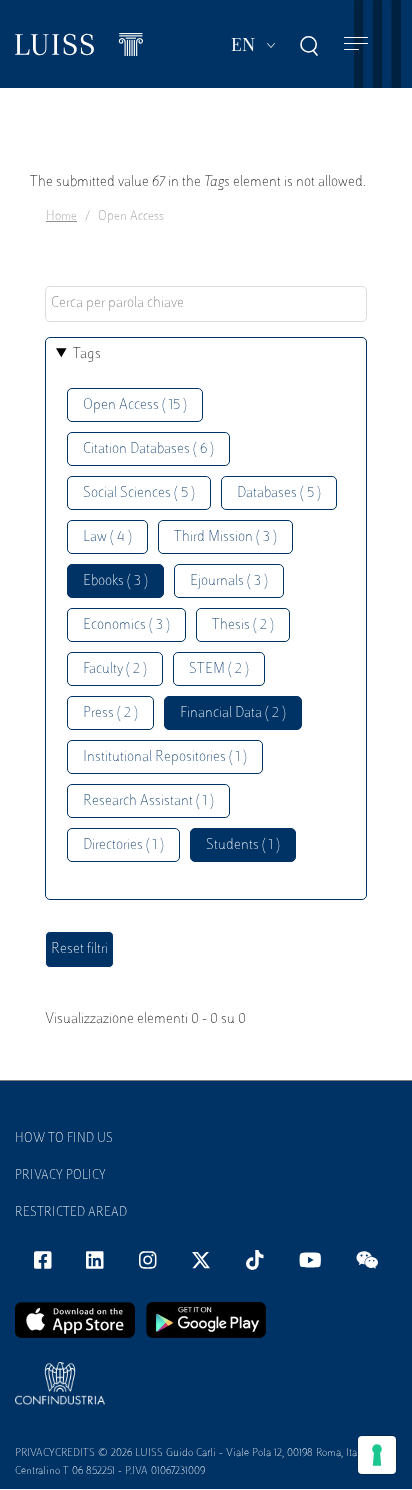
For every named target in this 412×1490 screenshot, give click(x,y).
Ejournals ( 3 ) (229, 581)
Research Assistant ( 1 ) (148, 801)
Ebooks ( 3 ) (115, 581)
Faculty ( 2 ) (115, 669)
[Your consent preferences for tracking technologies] (377, 1455)
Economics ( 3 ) (126, 625)
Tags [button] (87, 354)
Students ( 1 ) (243, 845)
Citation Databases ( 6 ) (148, 449)
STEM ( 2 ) (219, 669)
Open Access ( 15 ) (135, 405)
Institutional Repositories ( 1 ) (165, 757)
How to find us (64, 1139)
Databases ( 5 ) (279, 493)
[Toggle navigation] (356, 44)
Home (61, 217)
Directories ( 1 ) (123, 845)
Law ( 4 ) (107, 537)
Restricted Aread (71, 1213)
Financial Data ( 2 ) (233, 713)
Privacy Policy (60, 1176)
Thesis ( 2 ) (243, 625)
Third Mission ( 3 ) (225, 537)
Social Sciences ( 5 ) (139, 493)
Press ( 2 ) (110, 713)
